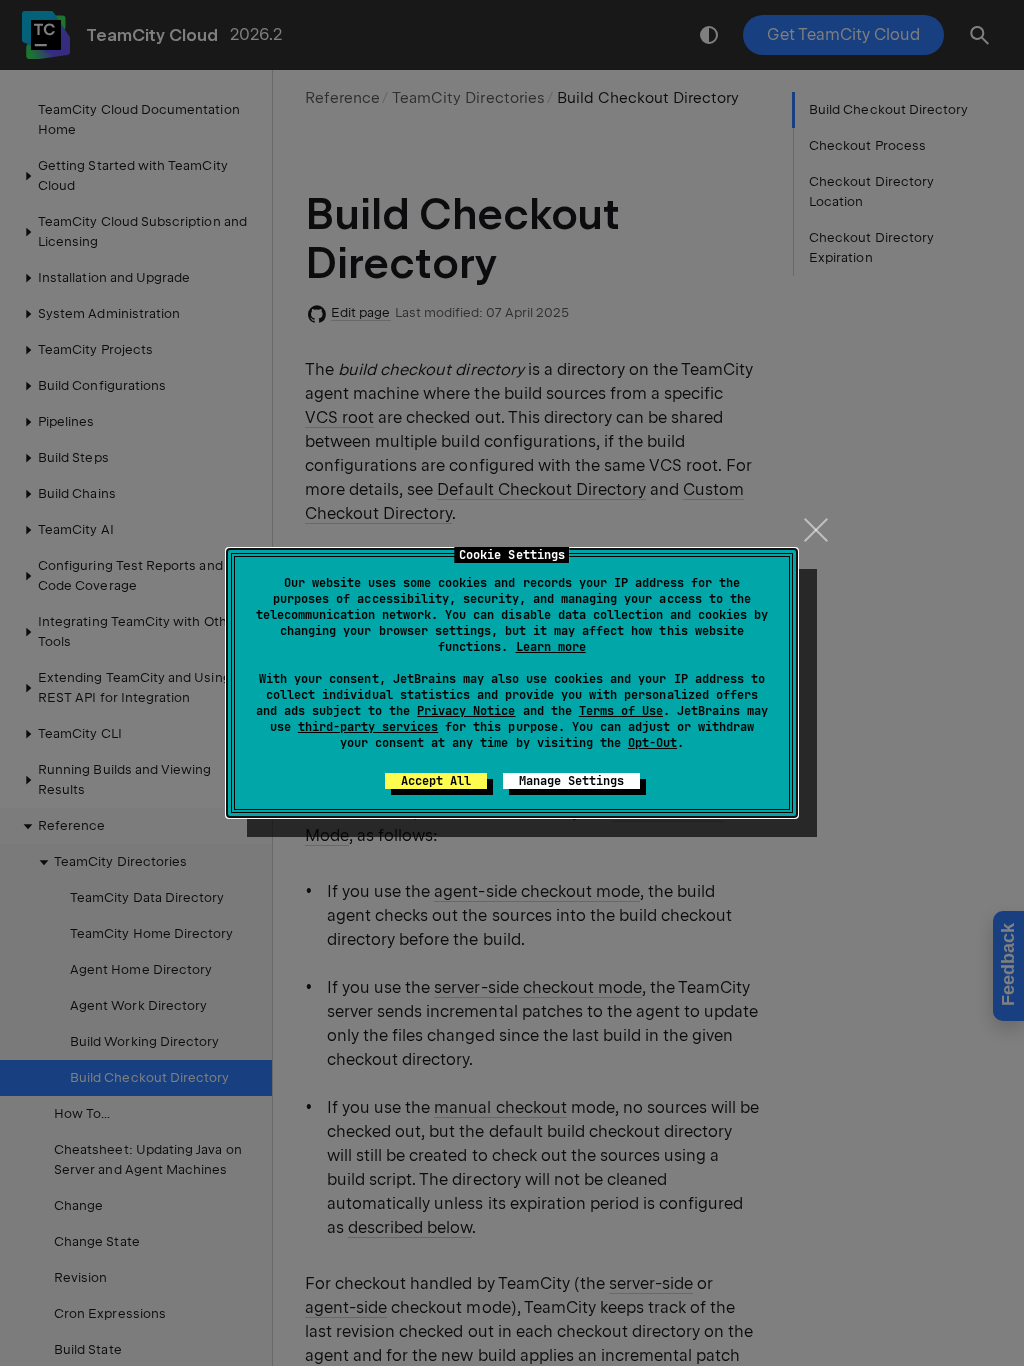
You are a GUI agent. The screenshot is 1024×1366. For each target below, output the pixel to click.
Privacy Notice (466, 711)
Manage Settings (571, 781)
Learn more (551, 647)
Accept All (436, 781)
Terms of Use (621, 711)
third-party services (368, 727)
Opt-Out (652, 743)
